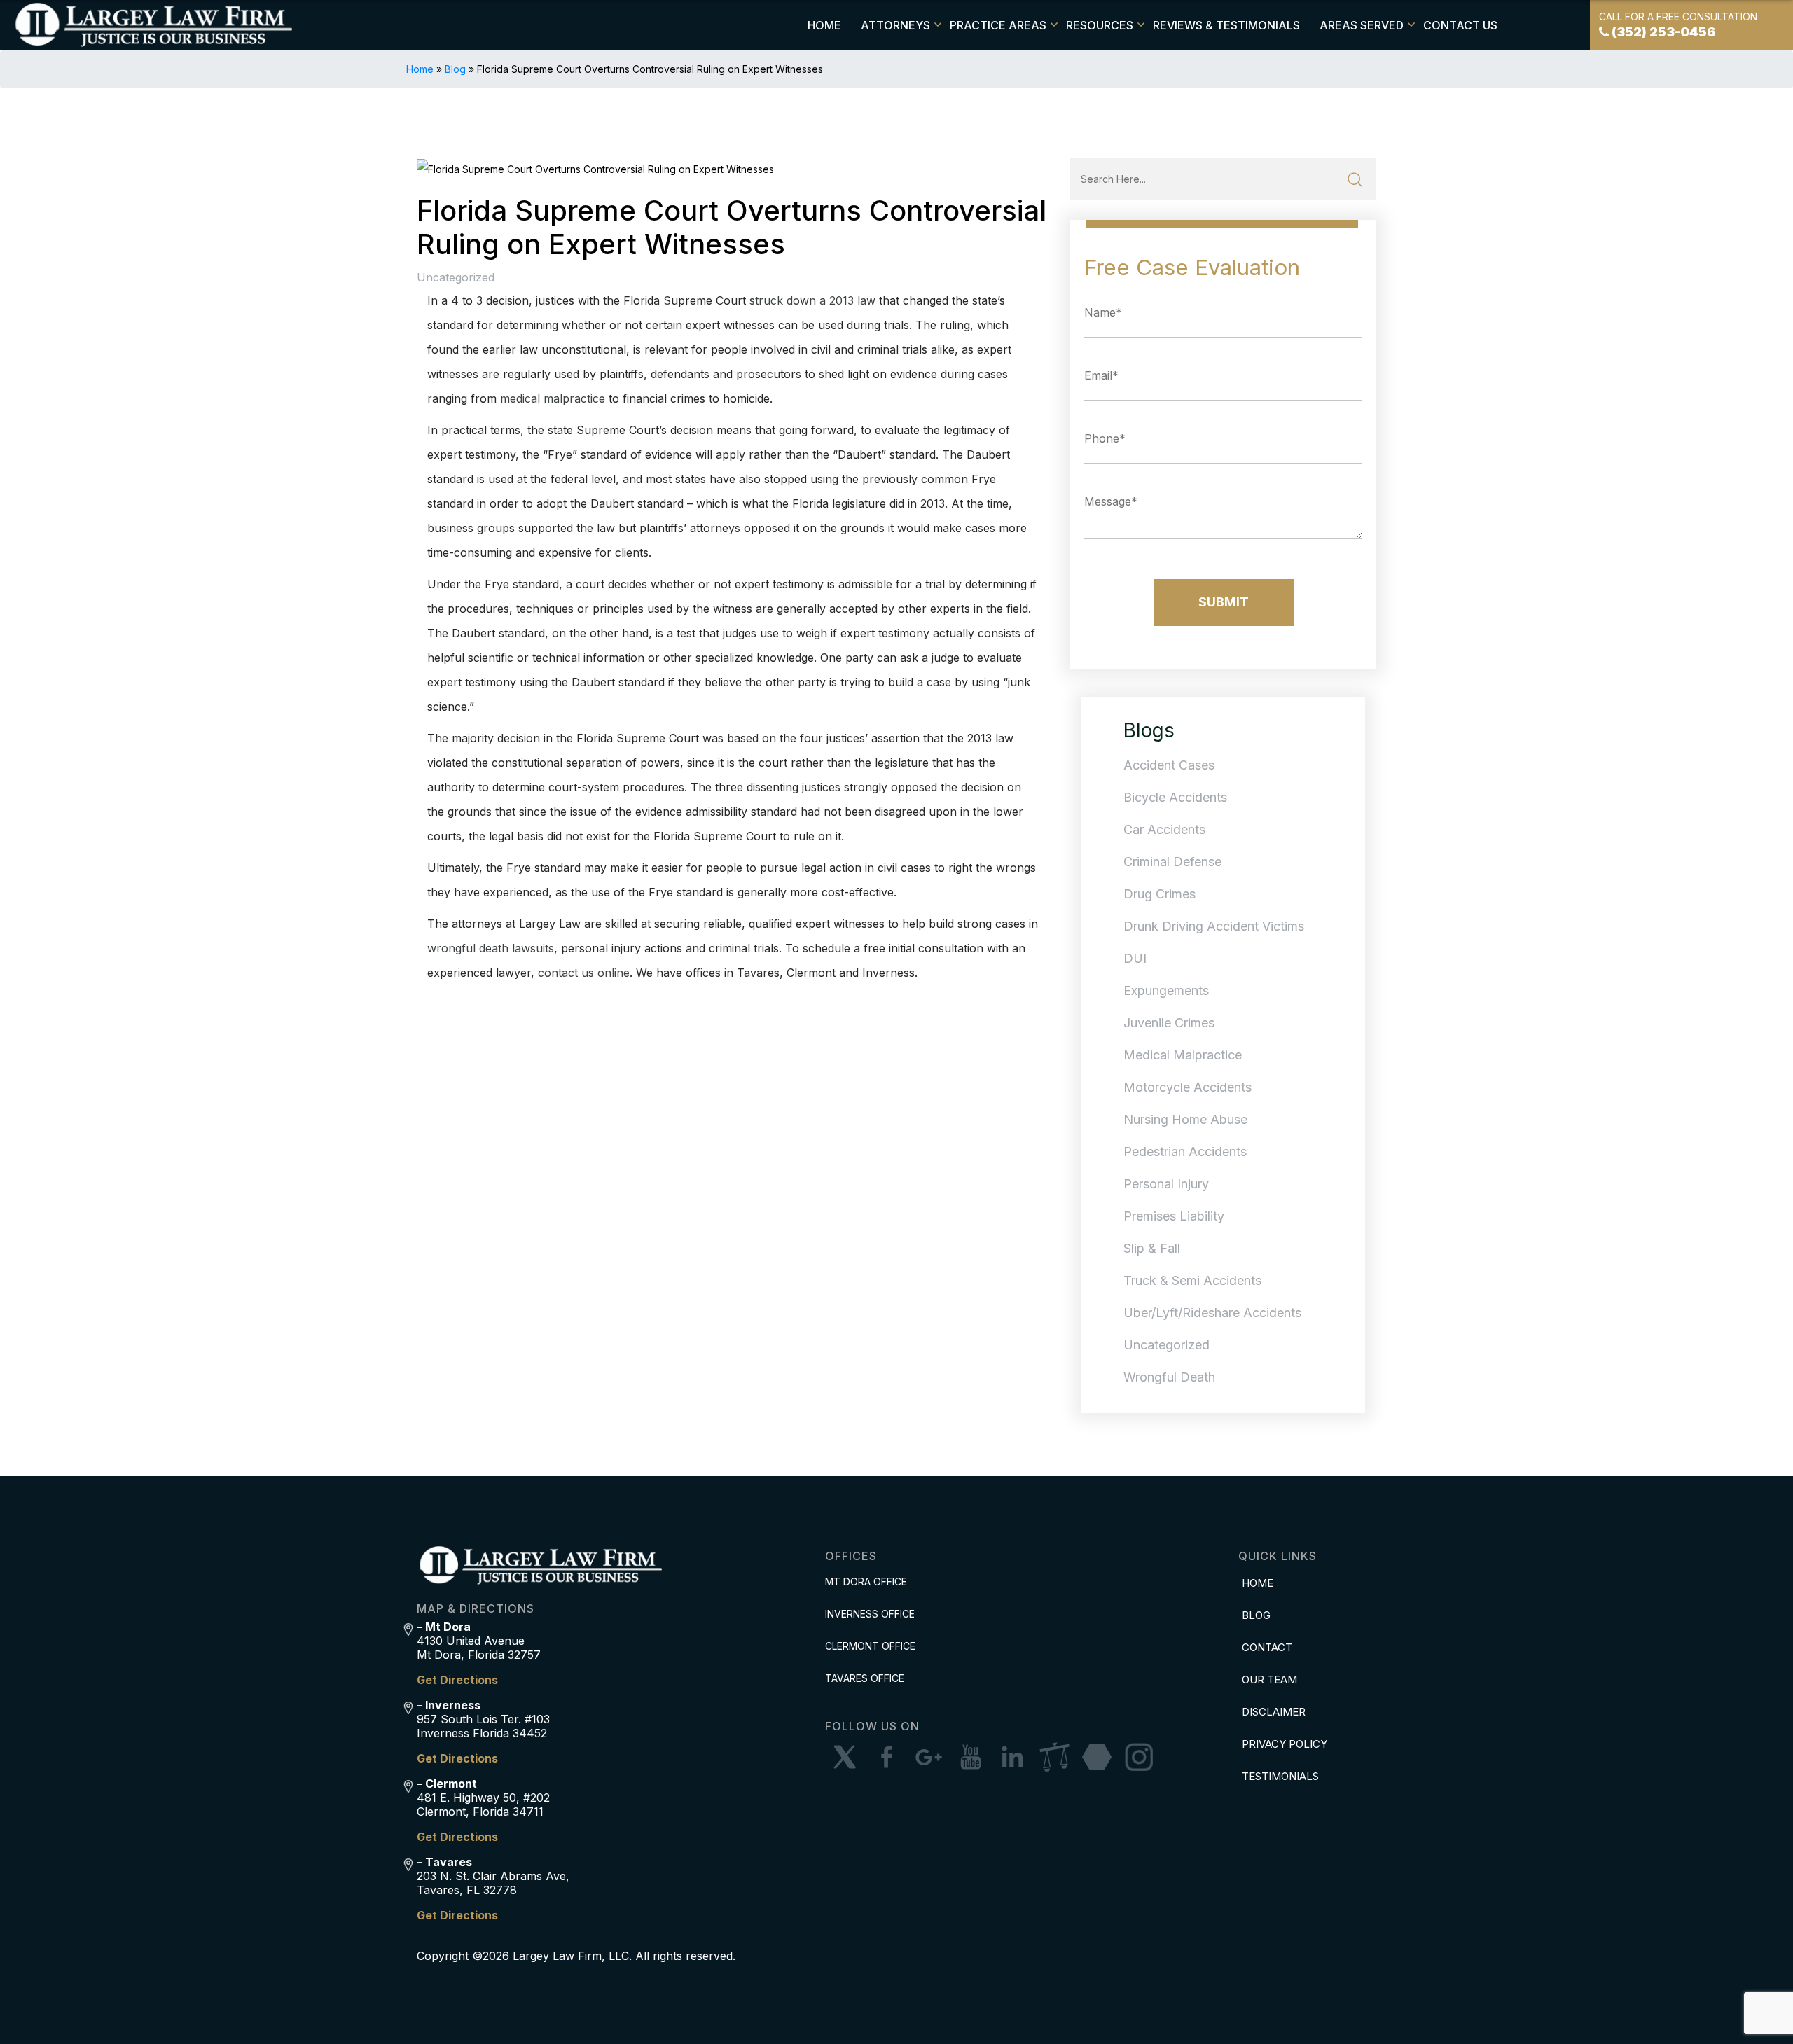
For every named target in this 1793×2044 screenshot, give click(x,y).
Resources (1100, 25)
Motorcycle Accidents (1188, 1087)
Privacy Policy (1285, 1744)
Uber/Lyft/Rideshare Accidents (1212, 1313)
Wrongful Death (1169, 1377)
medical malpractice (553, 398)
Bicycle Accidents (1175, 797)
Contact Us (1460, 25)
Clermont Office (870, 1646)
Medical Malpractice (1183, 1055)
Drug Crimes (1159, 894)
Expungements (1166, 990)
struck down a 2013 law (812, 300)
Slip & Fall (1152, 1248)
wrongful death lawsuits (491, 948)
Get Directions (457, 1680)
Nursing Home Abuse (1185, 1119)
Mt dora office (866, 1581)
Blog (455, 69)
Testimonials (1280, 1776)
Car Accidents (1164, 829)
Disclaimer (1274, 1712)
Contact (1267, 1647)
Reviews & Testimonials (1226, 25)
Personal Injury (1166, 1184)
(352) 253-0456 (1664, 32)
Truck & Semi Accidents (1192, 1280)
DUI (1135, 958)
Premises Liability (1174, 1216)
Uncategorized (456, 277)
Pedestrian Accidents (1185, 1152)
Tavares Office (865, 1678)
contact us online (584, 973)
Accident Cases (1169, 765)
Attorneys (895, 25)
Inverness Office (870, 1614)
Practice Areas (998, 25)
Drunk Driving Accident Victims (1214, 926)
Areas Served (1362, 25)
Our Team (1269, 1680)
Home (824, 25)
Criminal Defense (1172, 862)
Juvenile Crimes (1169, 1023)
